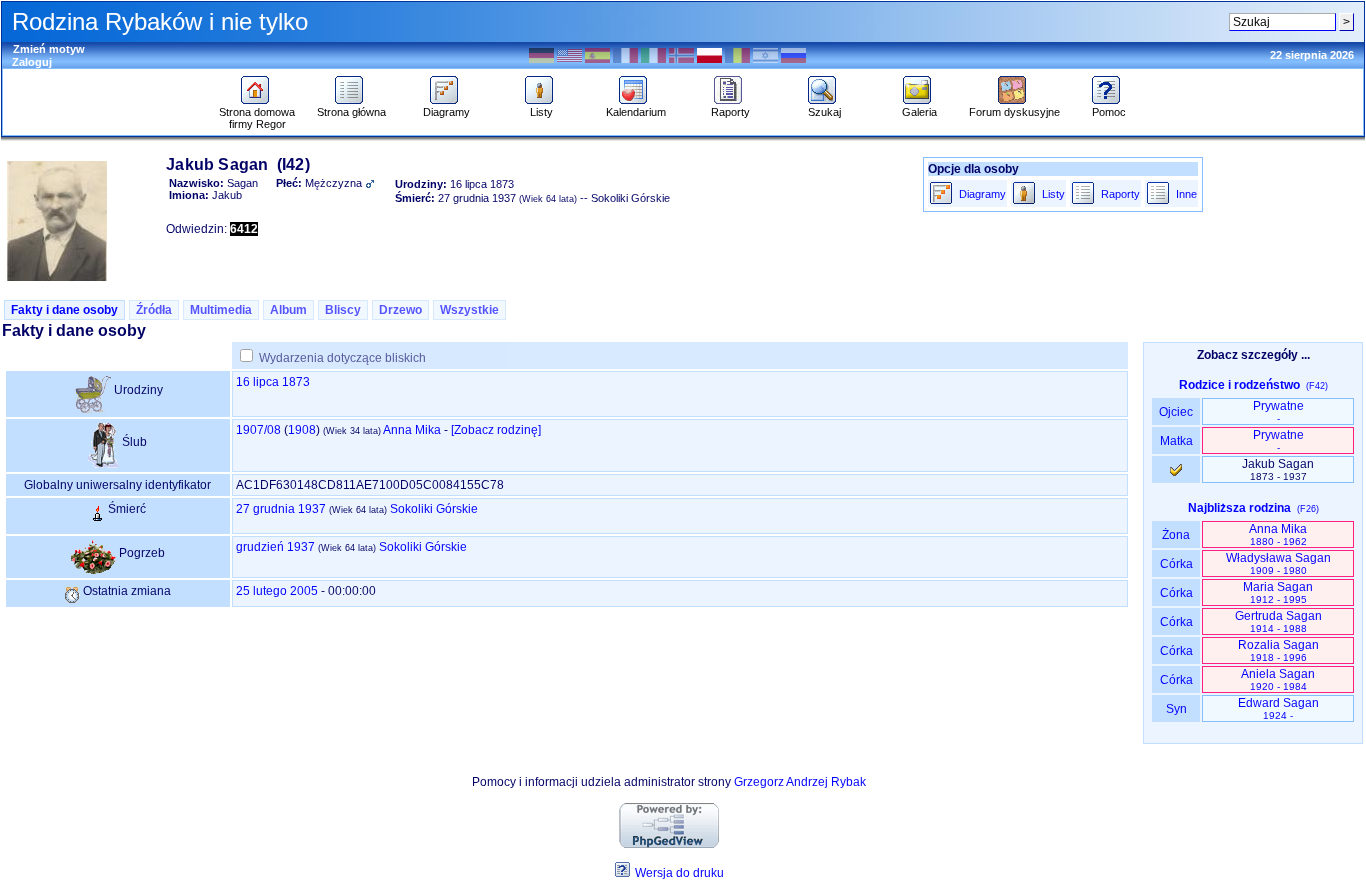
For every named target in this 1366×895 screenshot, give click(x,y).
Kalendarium (636, 112)
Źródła (154, 310)
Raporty (730, 112)
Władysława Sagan (1278, 563)
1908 (302, 430)
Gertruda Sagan (1278, 621)
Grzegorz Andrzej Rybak (800, 782)
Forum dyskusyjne (1014, 112)
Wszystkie (469, 310)
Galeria (919, 112)
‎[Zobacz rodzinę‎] (496, 430)
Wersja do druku (679, 873)
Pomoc (1109, 112)
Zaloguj (32, 62)
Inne (1186, 194)
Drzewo (400, 310)
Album (288, 310)
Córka (1176, 564)
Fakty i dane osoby (64, 310)
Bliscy (343, 310)
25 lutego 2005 (277, 591)
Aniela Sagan (1278, 679)
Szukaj (824, 112)
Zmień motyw (49, 49)
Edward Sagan (1278, 708)
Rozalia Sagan (1278, 650)
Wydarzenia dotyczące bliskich (342, 358)
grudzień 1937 (275, 547)
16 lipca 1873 (273, 382)
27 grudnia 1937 (281, 509)
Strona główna (351, 112)
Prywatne (1278, 411)
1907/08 (258, 430)
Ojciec (1176, 412)
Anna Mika (412, 430)
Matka (1176, 441)
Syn (1176, 709)
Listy (541, 112)
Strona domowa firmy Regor (257, 118)
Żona (1176, 535)
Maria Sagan (1278, 592)
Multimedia (221, 310)
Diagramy (446, 112)
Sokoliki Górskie (434, 509)
